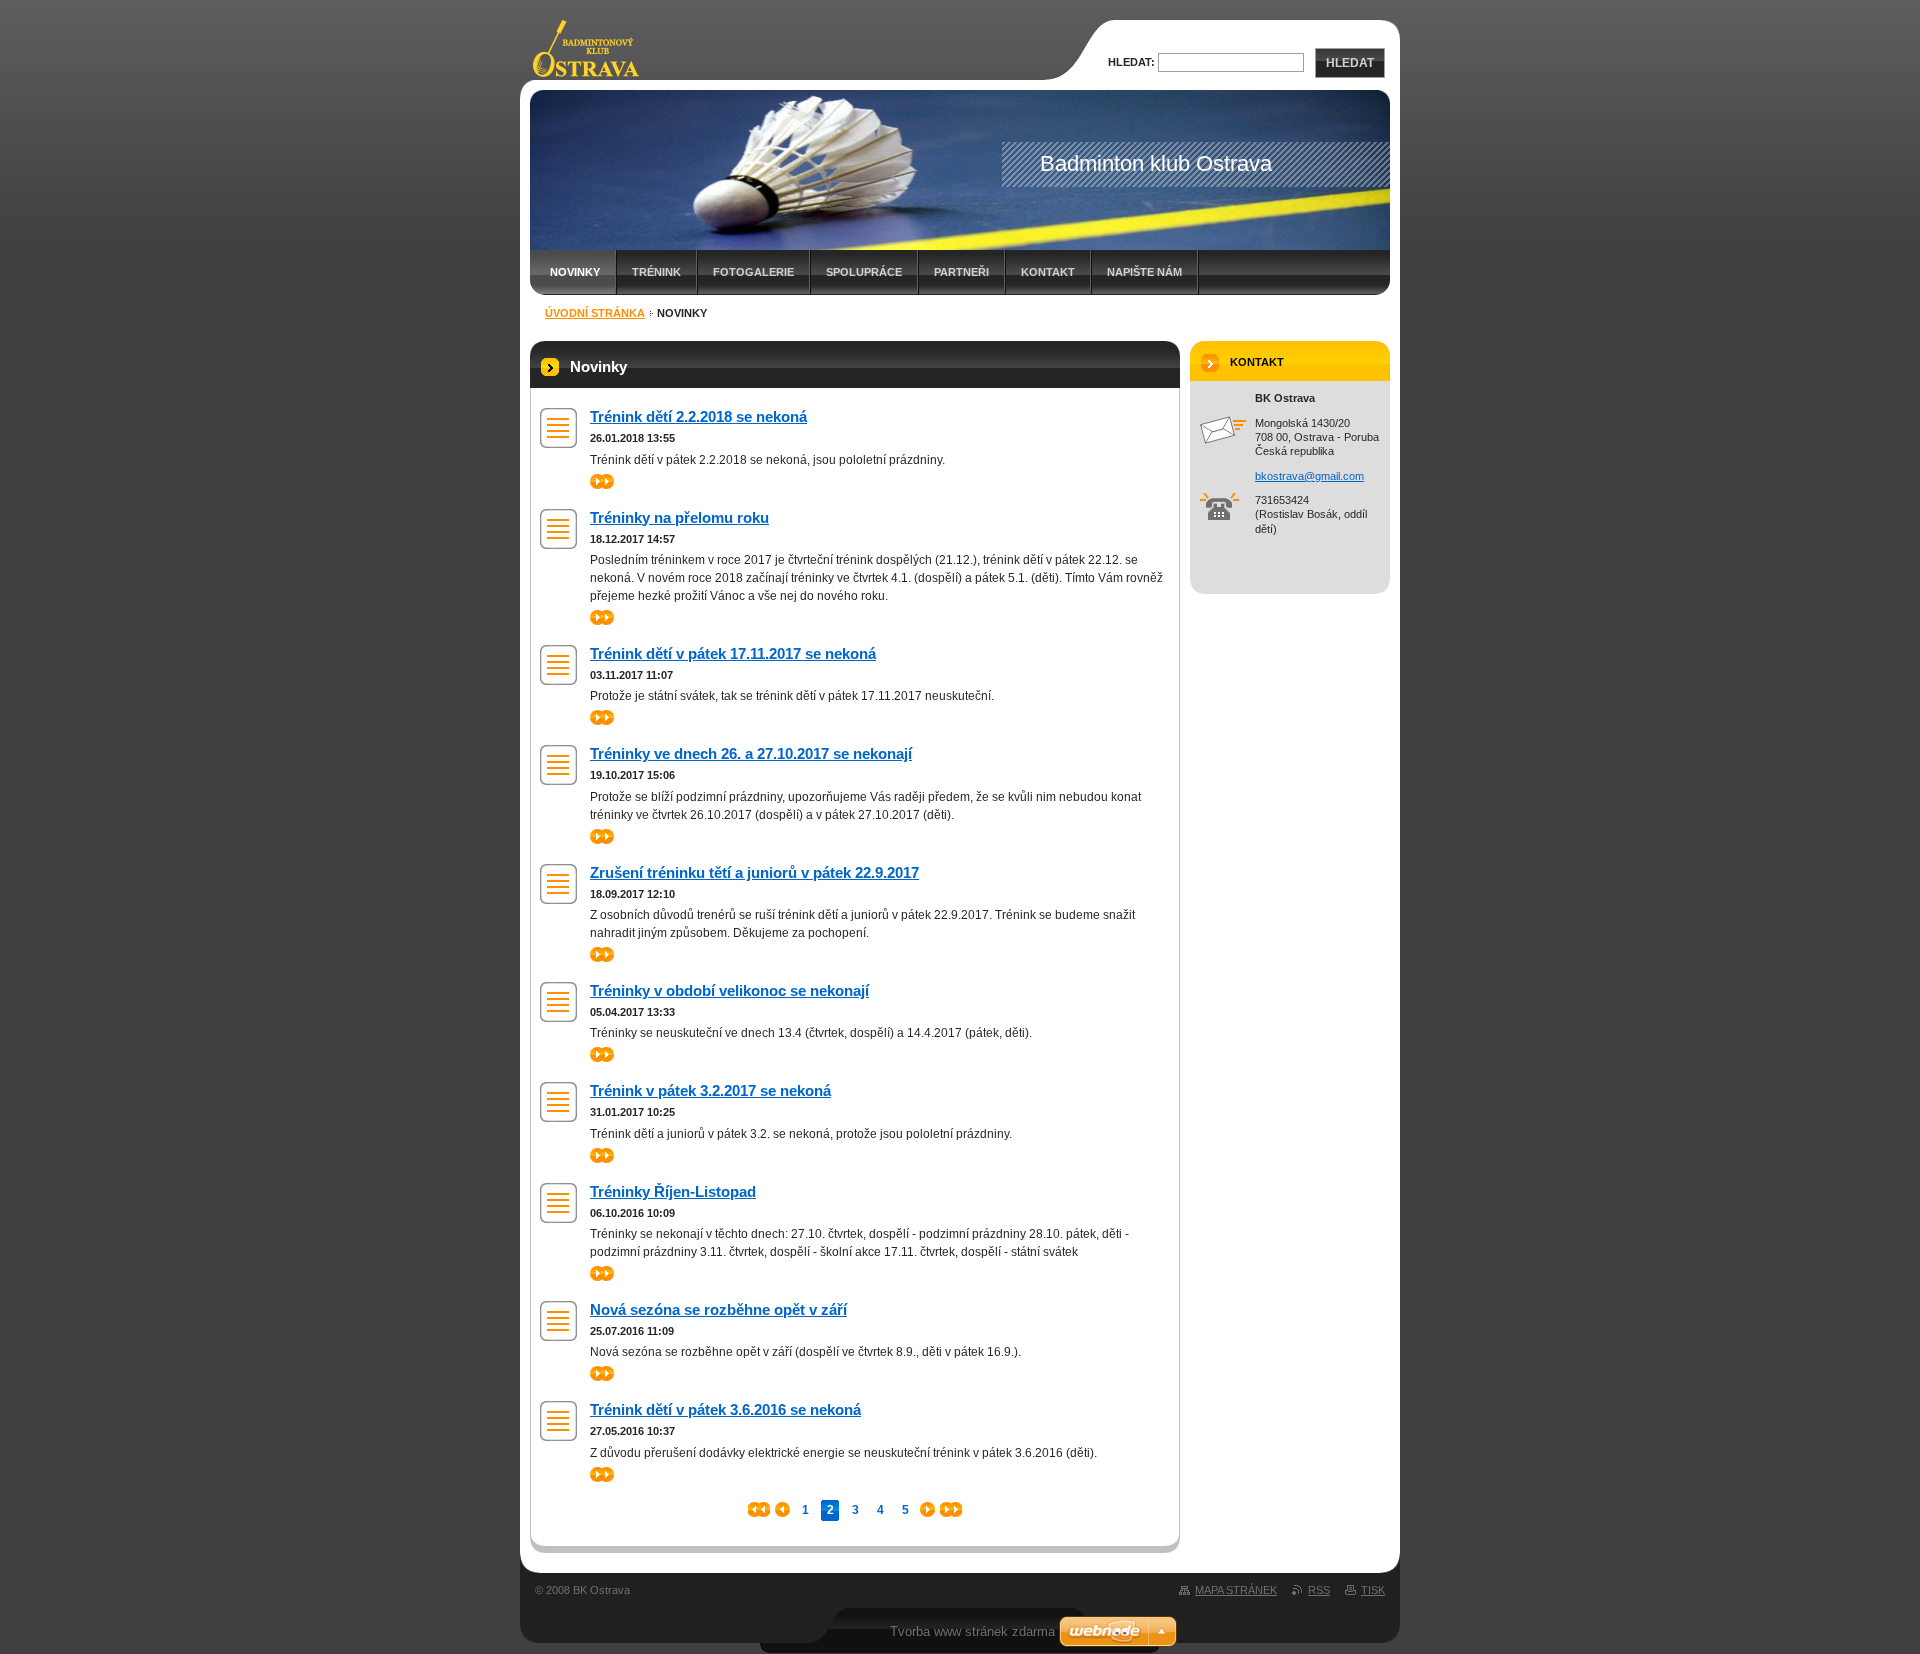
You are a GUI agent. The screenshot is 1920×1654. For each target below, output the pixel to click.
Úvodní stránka (595, 313)
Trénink (656, 272)
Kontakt (1048, 272)
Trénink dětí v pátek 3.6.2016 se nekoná (725, 1409)
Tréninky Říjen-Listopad (673, 1191)
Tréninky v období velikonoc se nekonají (729, 990)
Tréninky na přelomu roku (679, 517)
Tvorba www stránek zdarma (972, 1631)
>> (597, 481)
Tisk (1373, 1590)
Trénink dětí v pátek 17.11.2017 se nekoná (733, 653)
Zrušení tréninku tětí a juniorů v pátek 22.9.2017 (754, 872)
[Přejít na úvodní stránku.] (584, 70)
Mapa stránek (1236, 1590)
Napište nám (1144, 272)
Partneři (961, 272)
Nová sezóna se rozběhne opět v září (718, 1309)
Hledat (1350, 63)
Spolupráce (864, 272)
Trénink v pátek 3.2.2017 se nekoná (710, 1090)
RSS (1319, 1590)
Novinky (575, 272)
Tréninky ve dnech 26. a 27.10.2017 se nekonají (751, 753)
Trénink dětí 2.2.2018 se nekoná (698, 416)
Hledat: (1131, 62)
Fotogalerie (753, 272)
